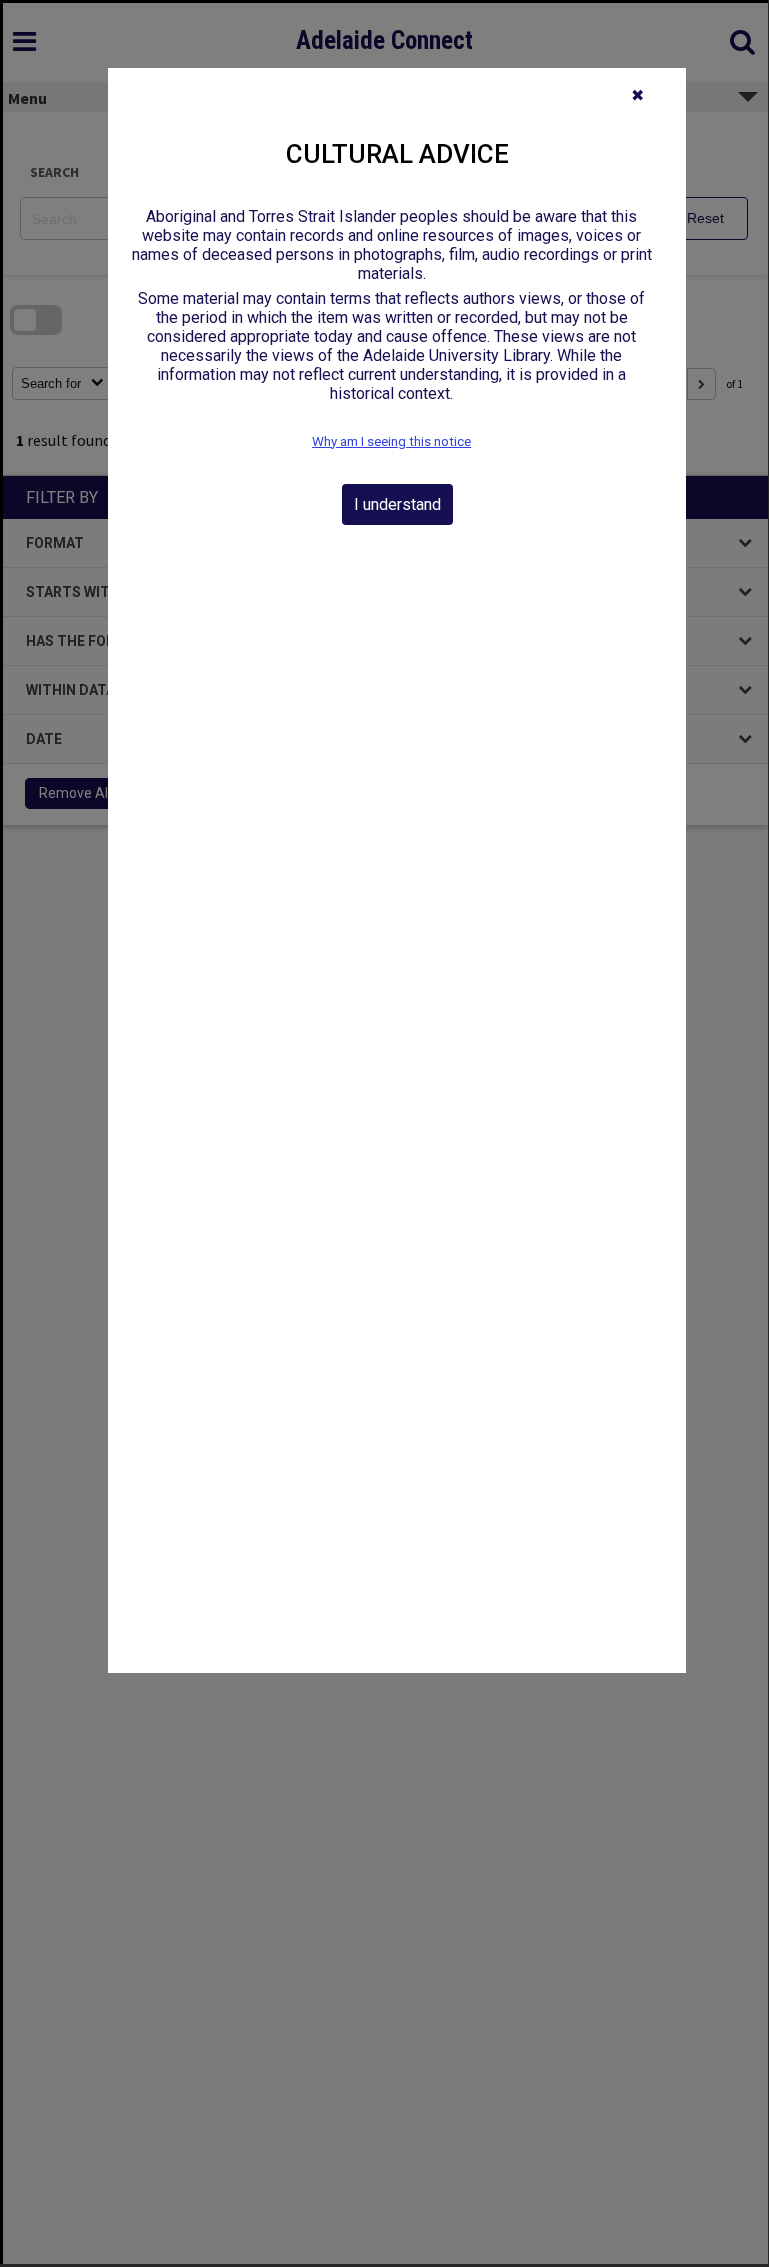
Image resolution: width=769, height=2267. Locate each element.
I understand (397, 504)
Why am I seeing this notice (391, 441)
